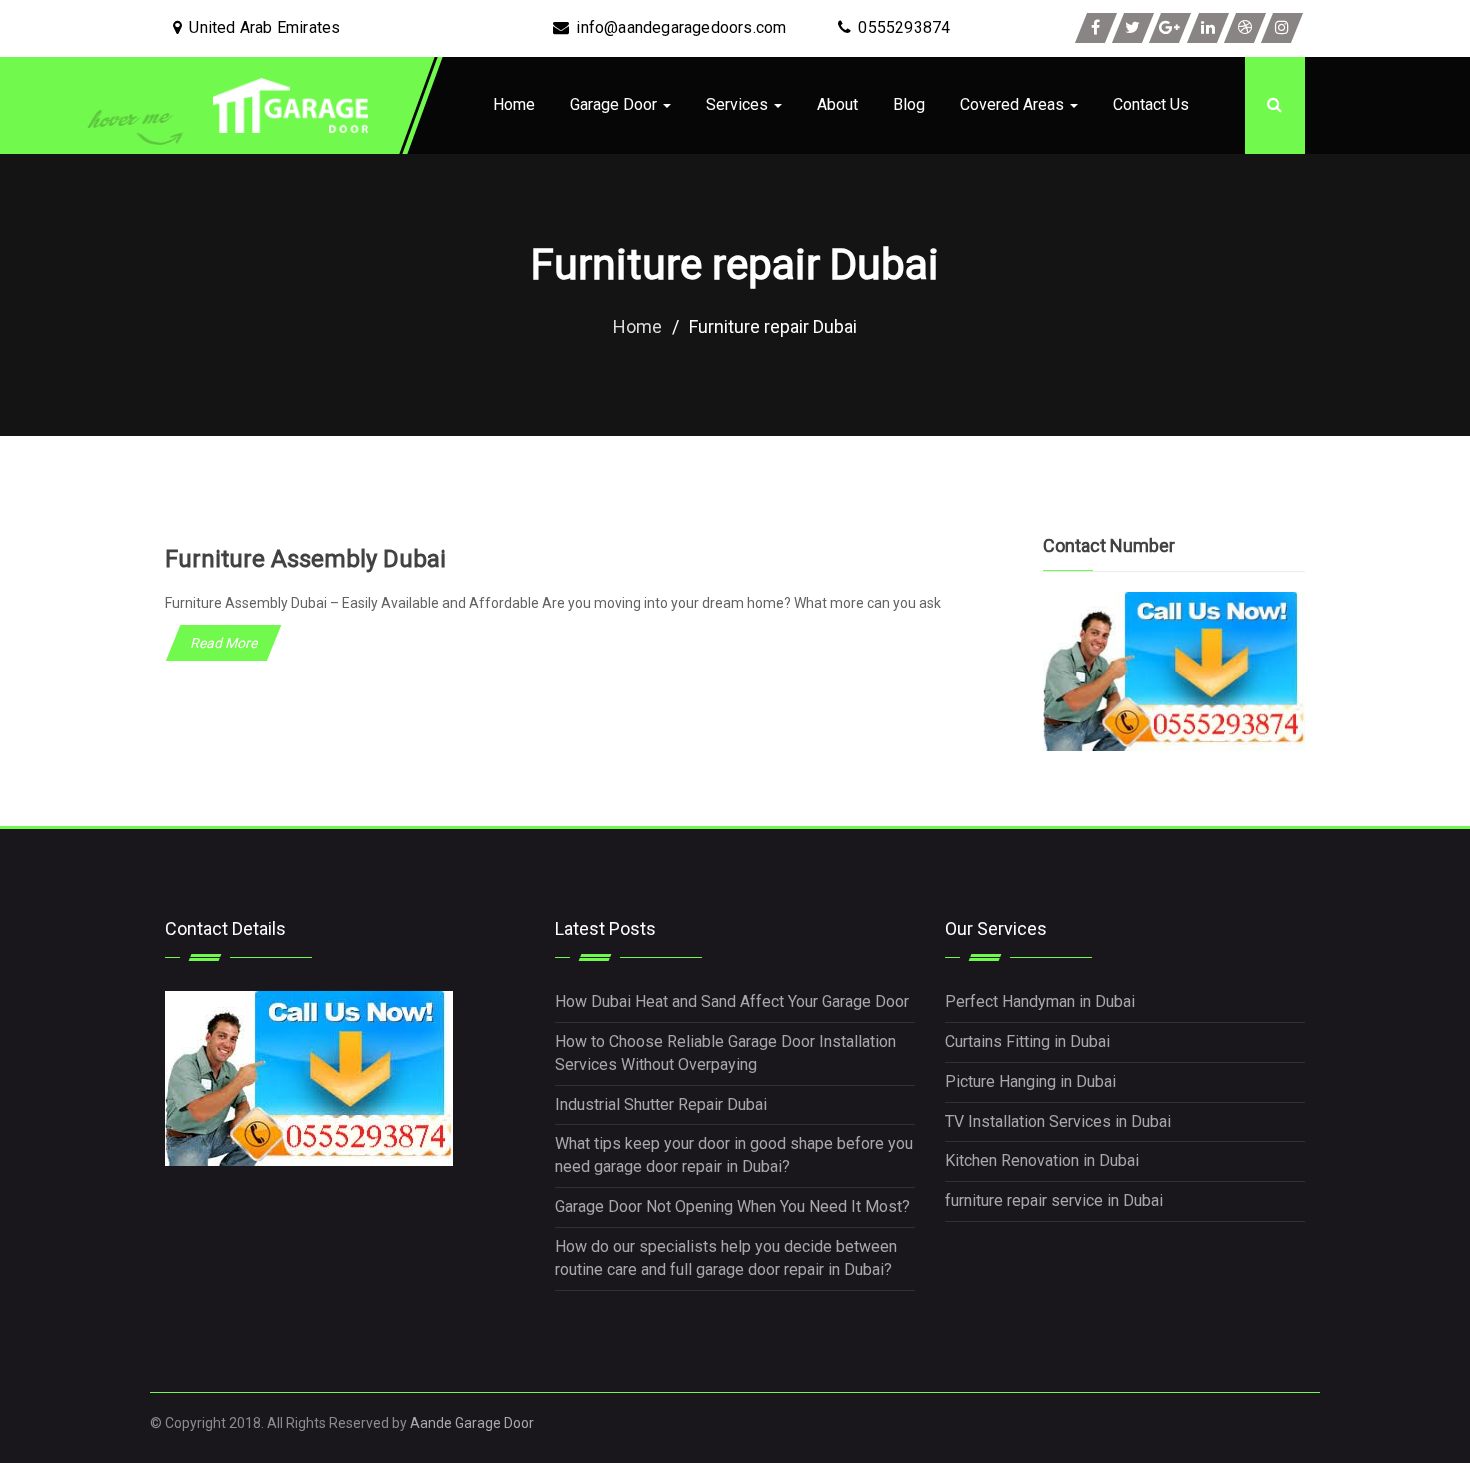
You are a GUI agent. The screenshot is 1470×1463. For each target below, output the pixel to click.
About (837, 104)
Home (514, 104)
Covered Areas (1014, 104)
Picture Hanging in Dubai (1030, 1081)
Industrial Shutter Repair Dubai (661, 1104)
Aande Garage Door (472, 1423)
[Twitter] (1133, 28)
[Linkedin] (1208, 28)
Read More (223, 643)
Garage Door (615, 104)
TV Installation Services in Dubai (1058, 1121)
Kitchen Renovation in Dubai (1042, 1160)
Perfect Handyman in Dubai (1040, 1001)
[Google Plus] (1170, 28)
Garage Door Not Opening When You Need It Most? (732, 1206)
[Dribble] (1245, 28)
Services (739, 104)
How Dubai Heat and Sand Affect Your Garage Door (732, 1001)
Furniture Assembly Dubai (305, 559)
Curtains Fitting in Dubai (1027, 1041)
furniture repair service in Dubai (1054, 1200)
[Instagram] (1282, 28)
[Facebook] (1096, 28)
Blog (909, 104)
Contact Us (1151, 104)
